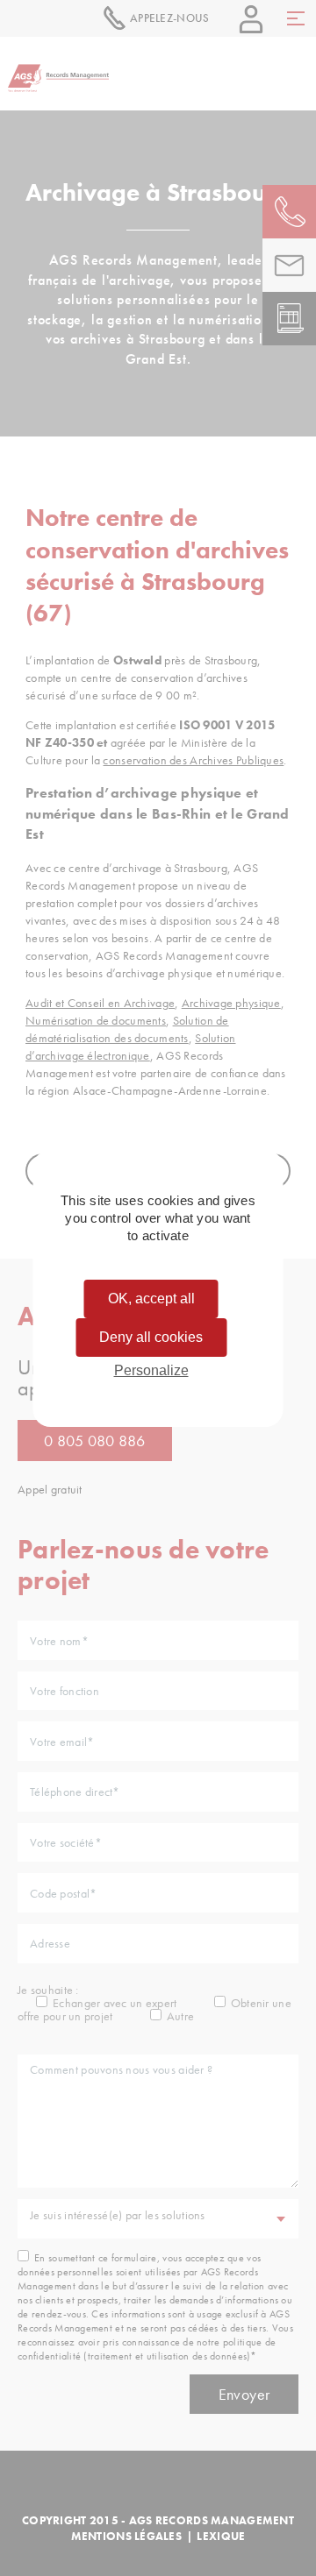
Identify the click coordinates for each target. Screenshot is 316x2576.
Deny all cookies (151, 1337)
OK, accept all (151, 1299)
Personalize (151, 1370)
